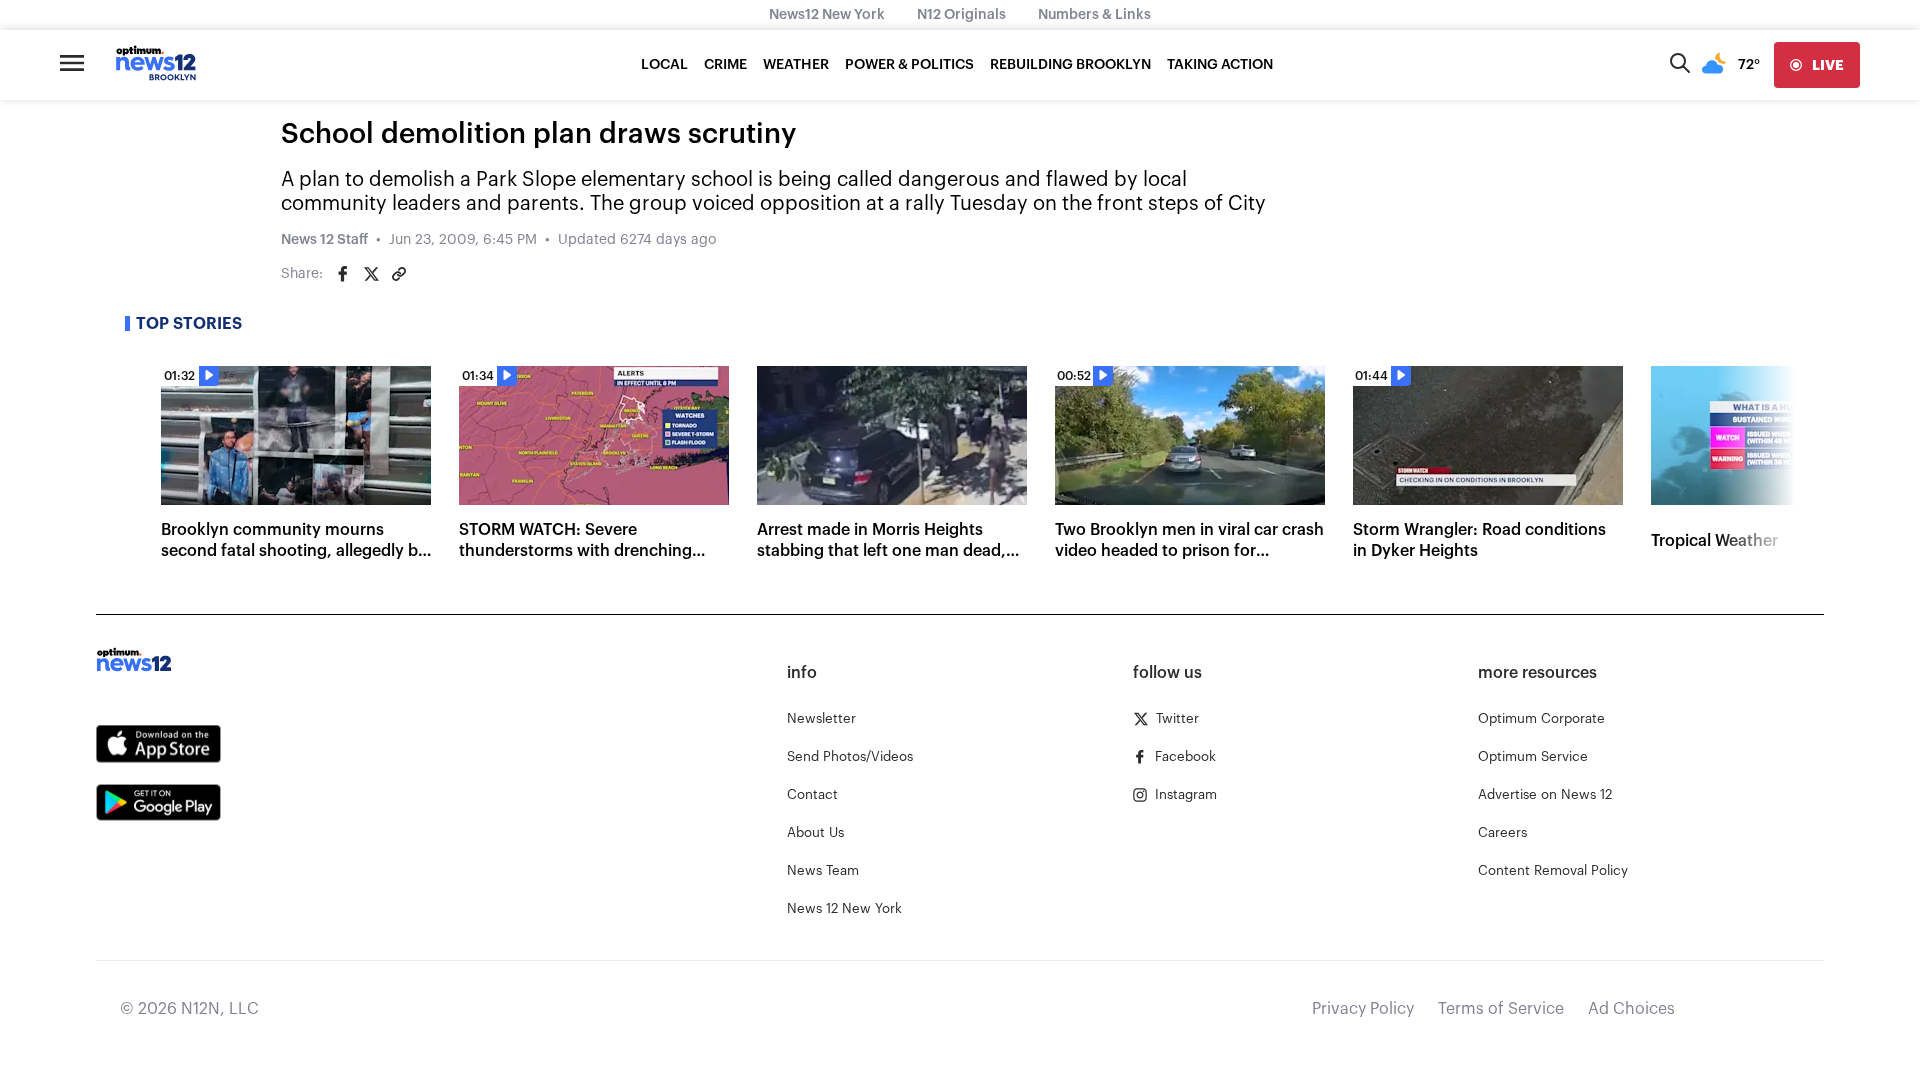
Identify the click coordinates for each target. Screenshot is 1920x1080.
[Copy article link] (399, 274)
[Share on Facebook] (343, 274)
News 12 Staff (324, 240)
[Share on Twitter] (371, 274)
